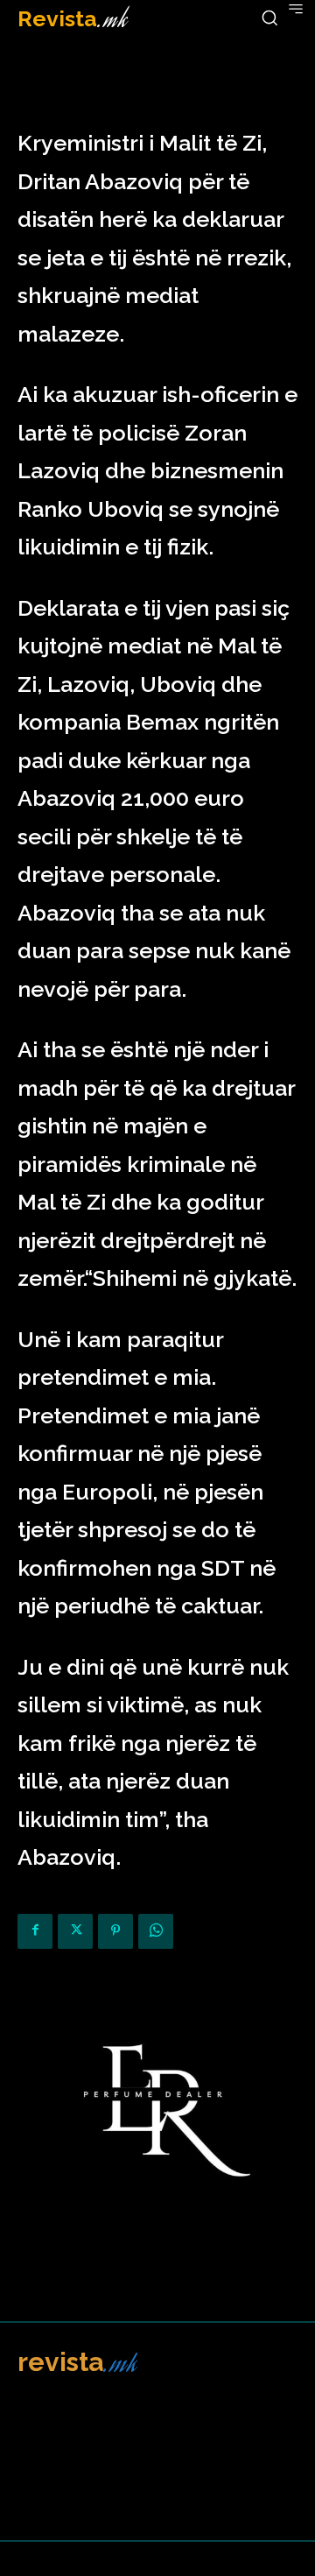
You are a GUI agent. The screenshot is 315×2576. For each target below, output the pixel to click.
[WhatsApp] (156, 1931)
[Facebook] (35, 1931)
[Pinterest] (115, 1931)
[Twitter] (75, 1931)
